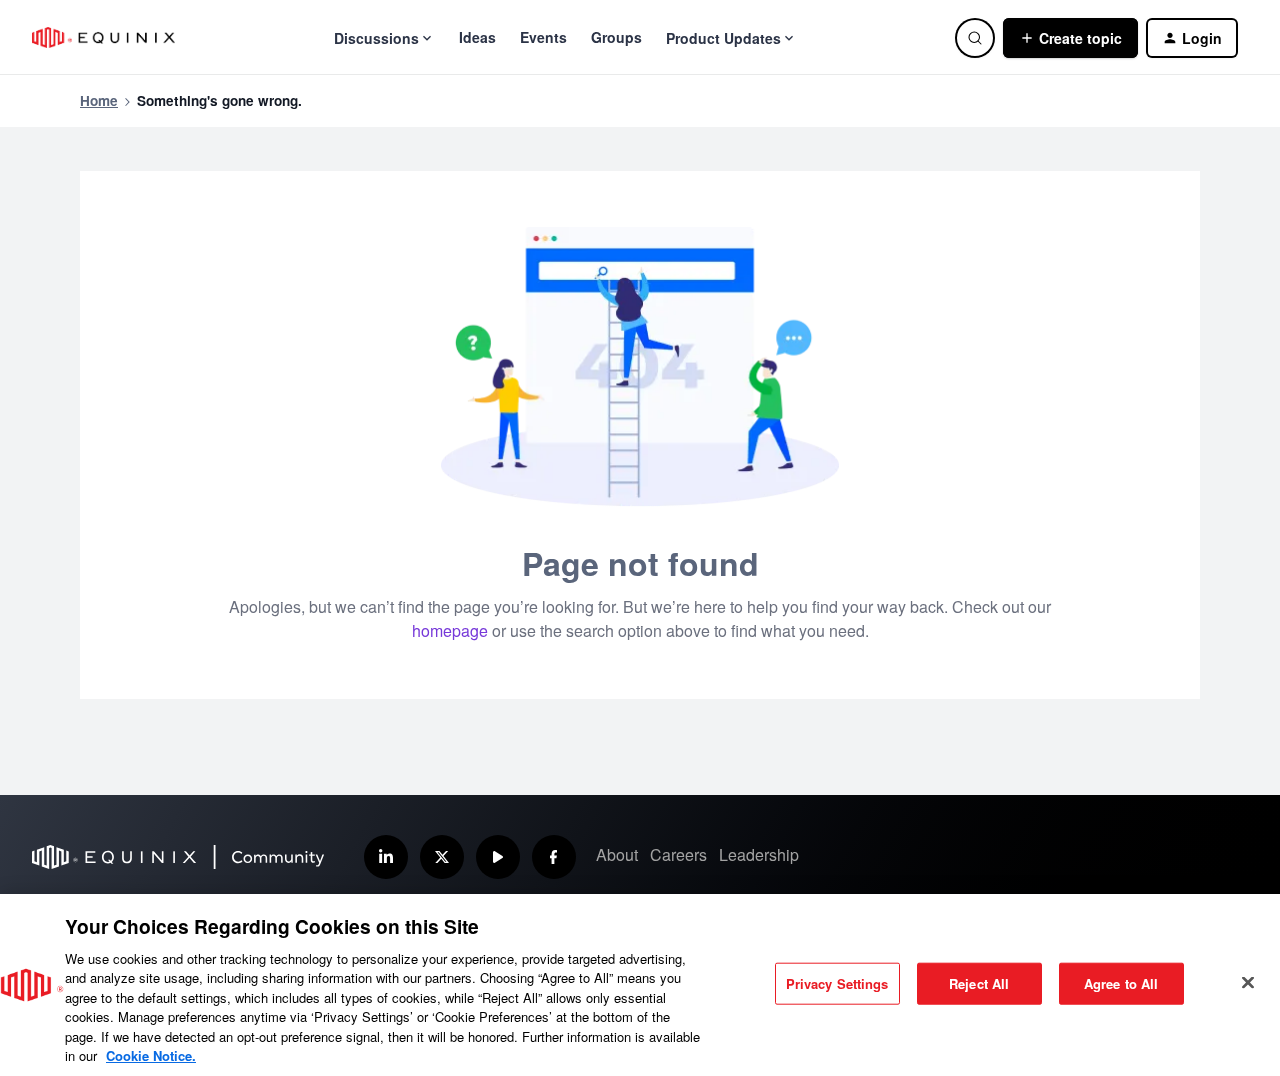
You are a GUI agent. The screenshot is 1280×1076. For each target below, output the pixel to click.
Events (543, 37)
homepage (450, 630)
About (617, 854)
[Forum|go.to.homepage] (103, 37)
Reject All (979, 983)
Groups (616, 37)
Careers (678, 854)
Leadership (759, 854)
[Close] (1248, 982)
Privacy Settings (837, 983)
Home (99, 100)
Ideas (477, 37)
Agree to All (1121, 983)
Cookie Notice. (151, 1055)
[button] (1070, 38)
